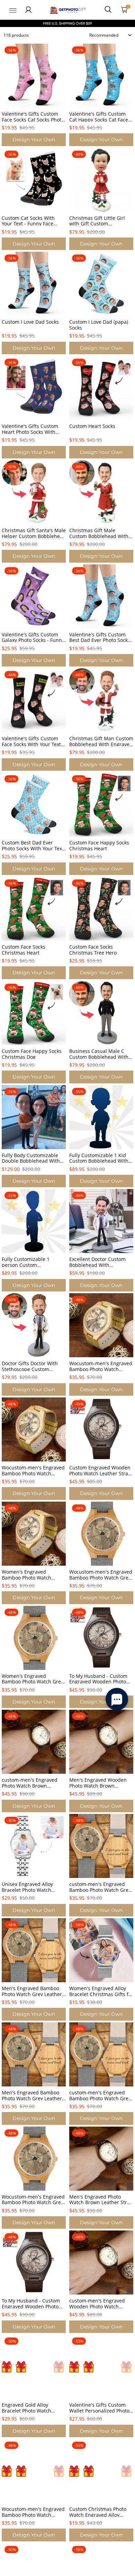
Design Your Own (34, 140)
